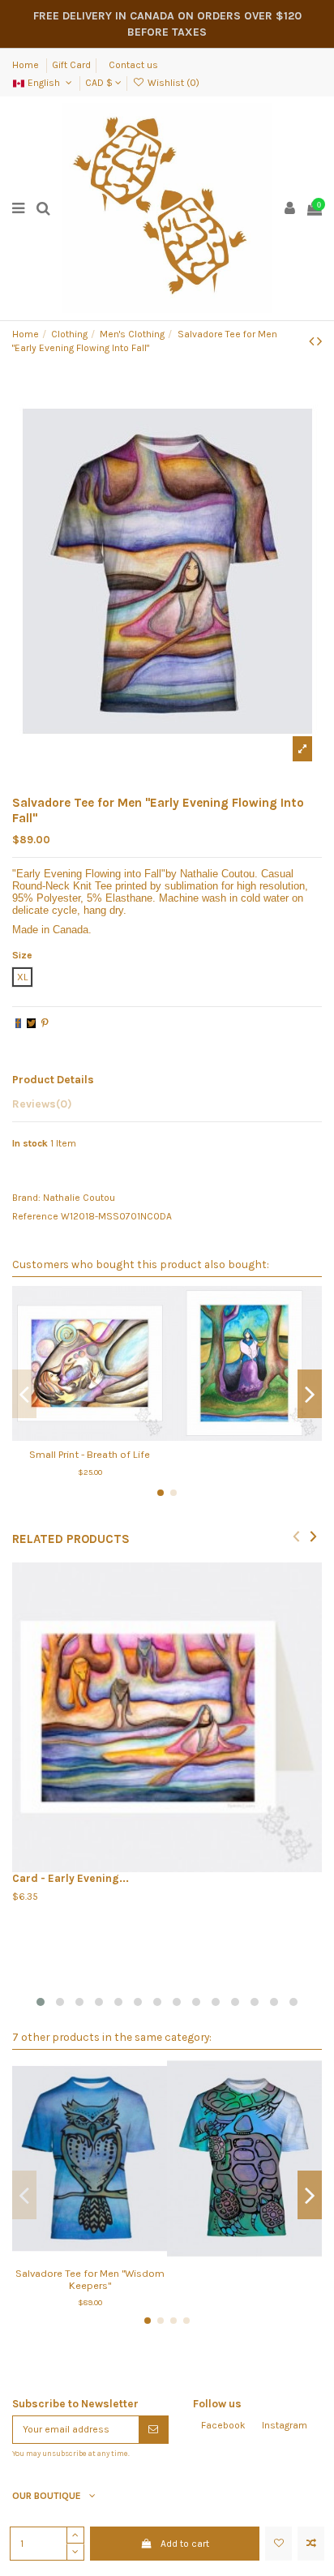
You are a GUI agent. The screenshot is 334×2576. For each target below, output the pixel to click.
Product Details (53, 1079)
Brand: (26, 1198)
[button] (41, 2002)
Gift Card (71, 65)
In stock (30, 1143)
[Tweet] (31, 1023)
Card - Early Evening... (71, 1878)
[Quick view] (109, 1436)
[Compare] (90, 1436)
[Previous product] (313, 341)
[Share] (18, 1023)
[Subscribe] (153, 2429)
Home (27, 65)
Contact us (133, 65)
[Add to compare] (311, 2544)
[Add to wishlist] (278, 2544)
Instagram (285, 2425)
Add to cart (185, 2544)
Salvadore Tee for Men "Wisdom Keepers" (90, 2279)
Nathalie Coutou (79, 1198)
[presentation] (296, 1535)
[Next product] (319, 341)
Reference (35, 1216)
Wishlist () (172, 83)
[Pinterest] (45, 1023)
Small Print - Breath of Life (90, 1454)
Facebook (223, 2425)
